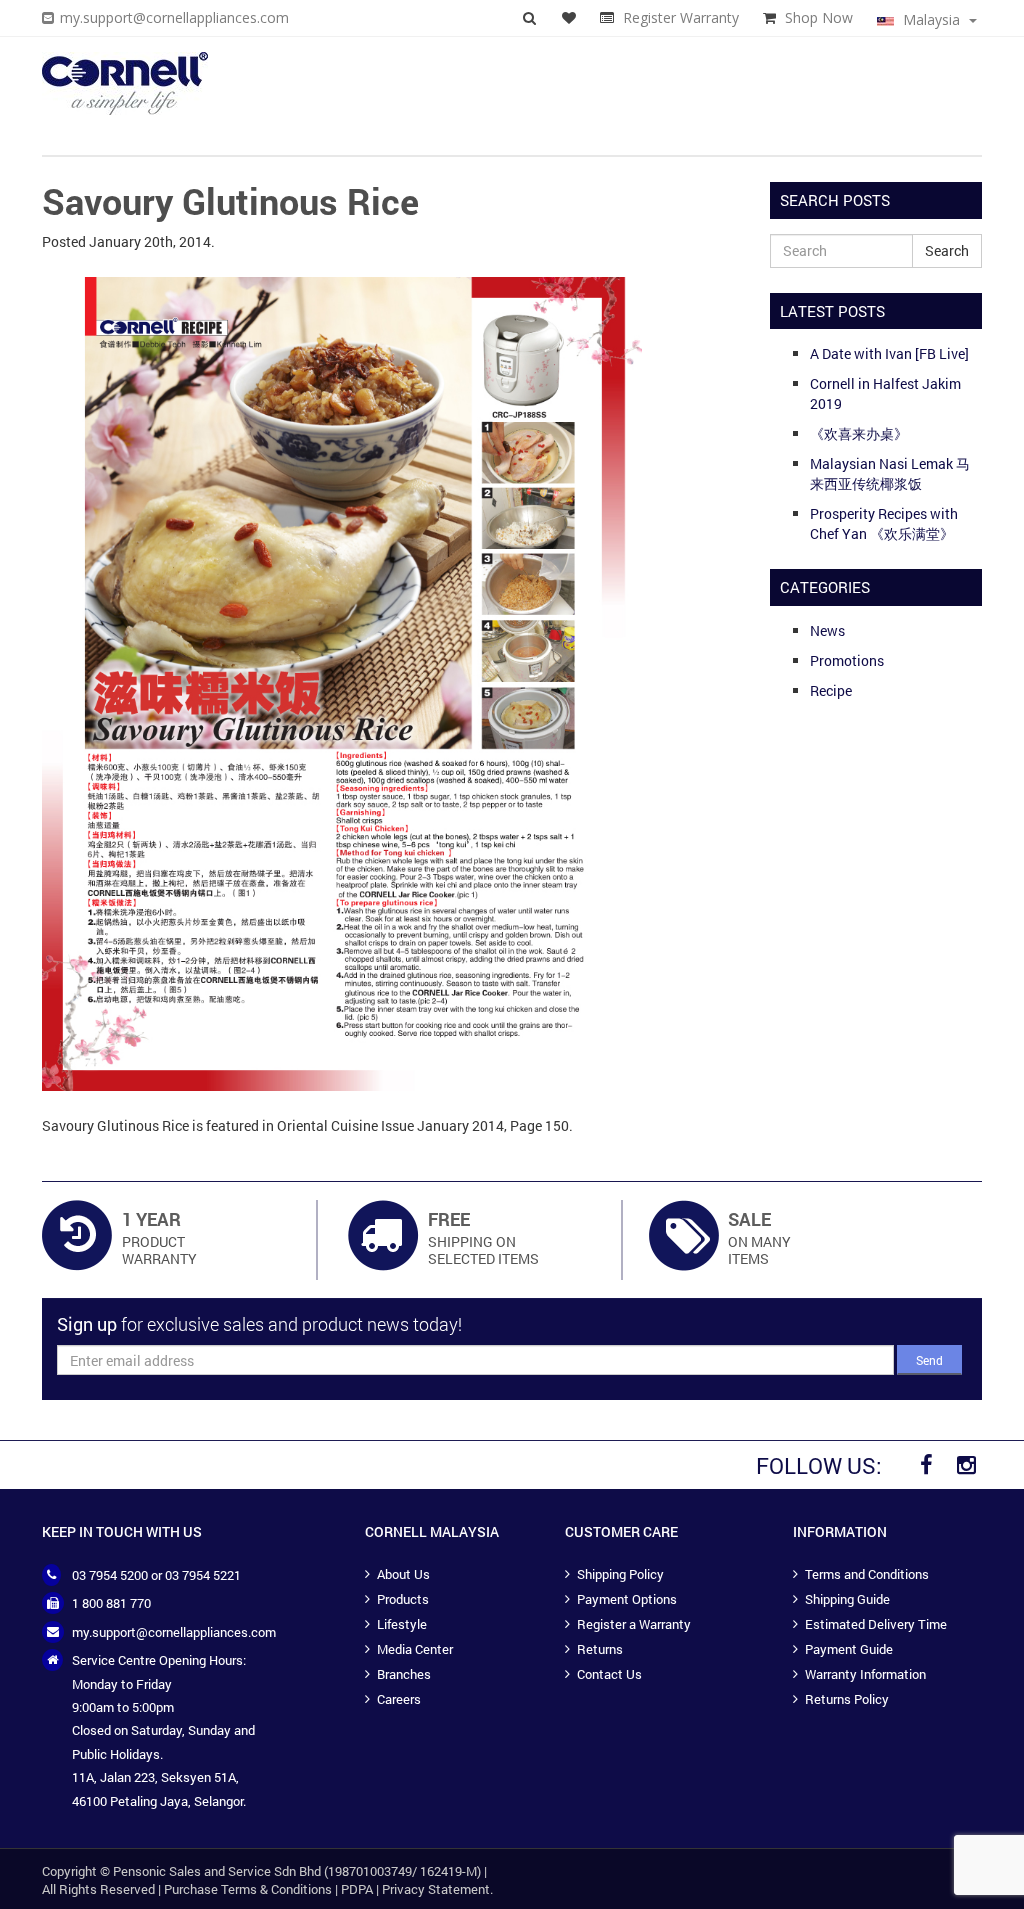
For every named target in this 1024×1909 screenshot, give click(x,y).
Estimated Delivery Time (876, 1624)
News (827, 630)
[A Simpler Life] (125, 83)
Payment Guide (849, 1649)
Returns (600, 1649)
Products (403, 1599)
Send (929, 1360)
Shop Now (819, 17)
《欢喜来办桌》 (859, 433)
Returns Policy (847, 1699)
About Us (403, 1574)
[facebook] (926, 1465)
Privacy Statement (436, 1889)
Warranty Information (865, 1674)
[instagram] (966, 1465)
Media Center (415, 1649)
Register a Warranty (634, 1624)
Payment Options (627, 1599)
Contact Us (609, 1674)
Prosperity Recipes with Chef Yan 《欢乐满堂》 (884, 523)
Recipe (831, 690)
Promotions (847, 660)
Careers (399, 1699)
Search (947, 250)
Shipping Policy (620, 1574)
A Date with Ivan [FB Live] (889, 353)
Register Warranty (681, 17)
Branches (404, 1674)
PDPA (357, 1889)
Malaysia (931, 19)
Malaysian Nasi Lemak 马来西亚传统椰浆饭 (890, 473)
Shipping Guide (847, 1599)
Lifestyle (402, 1624)
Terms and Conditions (867, 1574)
